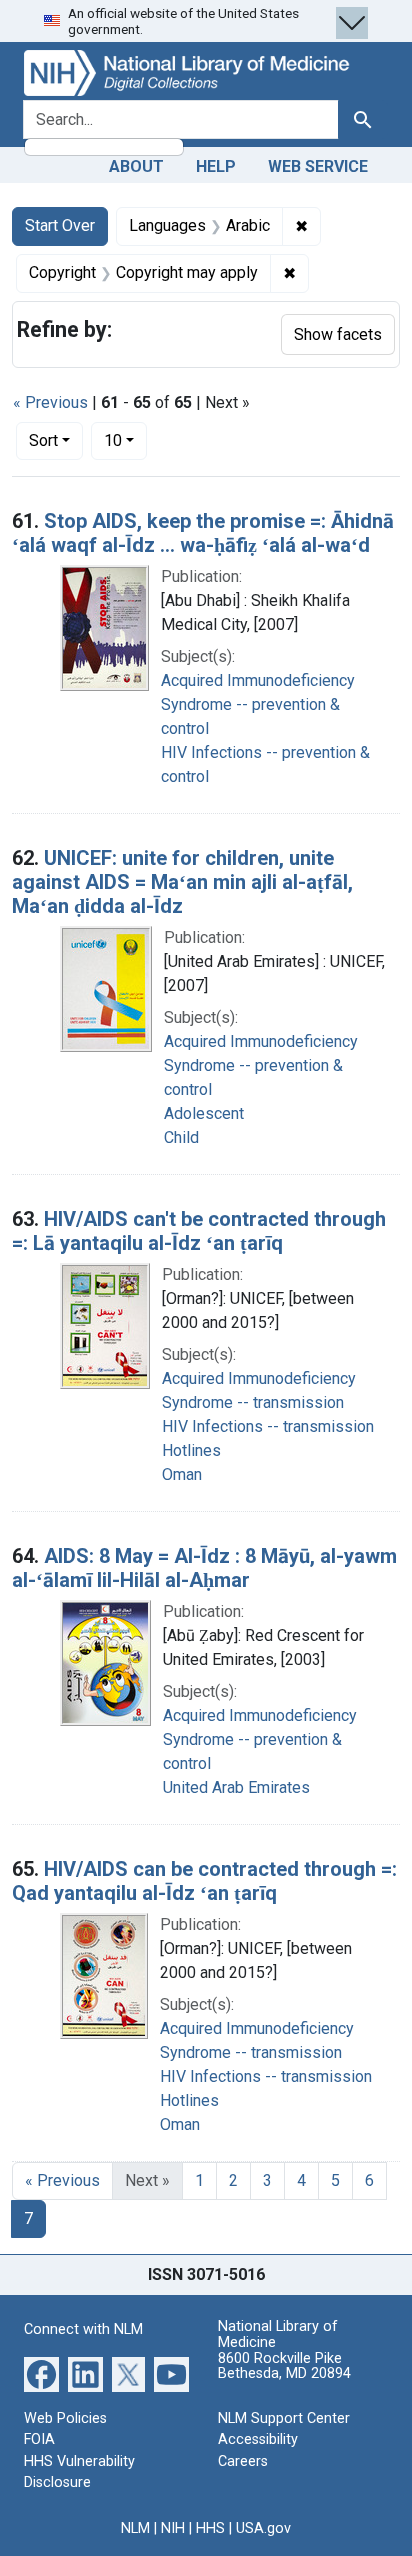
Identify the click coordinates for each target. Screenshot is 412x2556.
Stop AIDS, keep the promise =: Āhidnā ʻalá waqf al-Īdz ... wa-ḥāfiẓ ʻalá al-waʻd (203, 533)
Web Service (318, 166)
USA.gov (263, 2528)
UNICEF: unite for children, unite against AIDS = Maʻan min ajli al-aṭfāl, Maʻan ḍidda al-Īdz (182, 882)
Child (181, 1137)
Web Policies (65, 2418)
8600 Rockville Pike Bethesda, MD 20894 (284, 2366)
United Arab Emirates (236, 1787)
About (136, 166)
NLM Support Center (284, 2418)
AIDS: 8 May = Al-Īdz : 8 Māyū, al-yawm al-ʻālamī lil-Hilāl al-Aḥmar (204, 1568)
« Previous (50, 402)
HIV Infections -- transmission (268, 1426)
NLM (135, 2528)
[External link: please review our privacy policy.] (41, 2372)
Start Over (60, 225)
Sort (43, 440)
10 (125, 440)
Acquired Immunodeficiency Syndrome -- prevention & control (258, 704)
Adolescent (204, 1113)
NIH (173, 2528)
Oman (182, 1474)
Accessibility (258, 2439)
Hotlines (191, 1450)
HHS (210, 2528)
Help (216, 166)
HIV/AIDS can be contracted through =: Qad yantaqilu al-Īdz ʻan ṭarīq (204, 1881)
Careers (243, 2461)
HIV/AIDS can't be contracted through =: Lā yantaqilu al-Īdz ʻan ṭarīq (199, 1231)
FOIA (39, 2439)
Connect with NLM (83, 2329)
